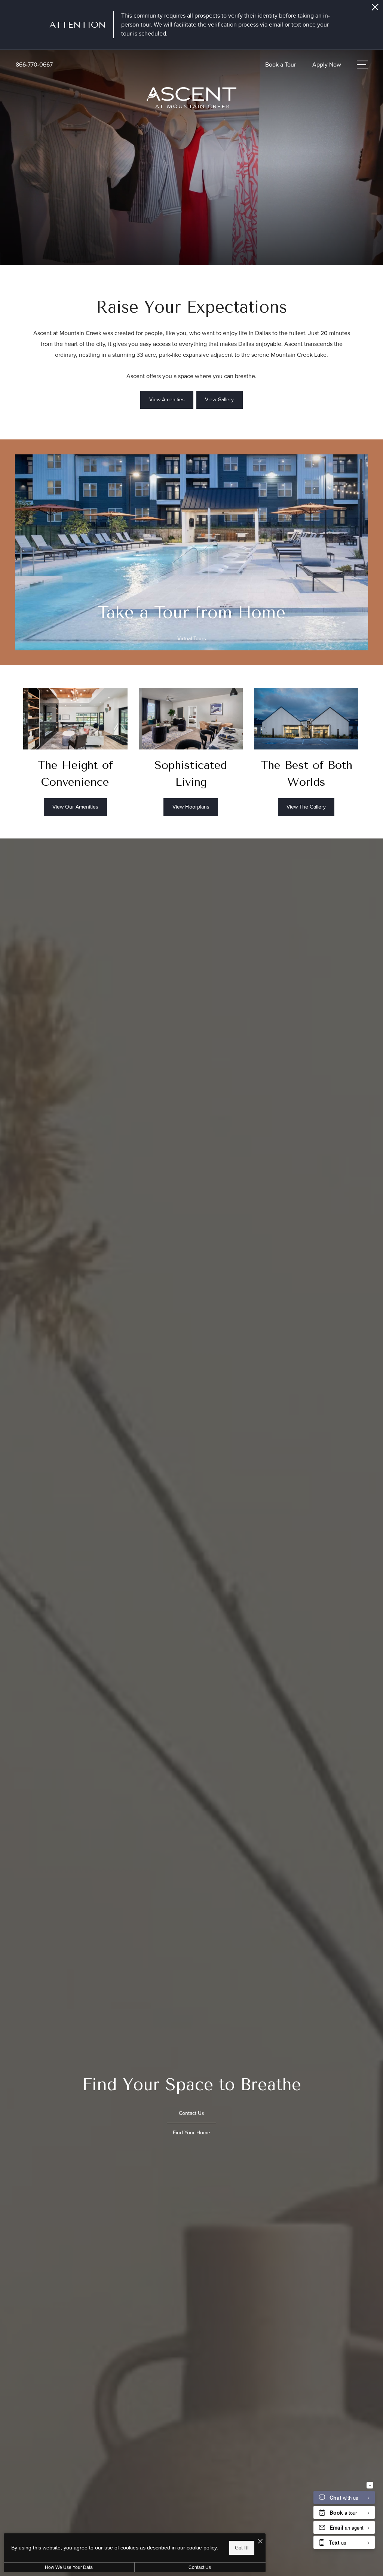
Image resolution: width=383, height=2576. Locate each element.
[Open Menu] (362, 65)
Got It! (242, 2548)
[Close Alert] (375, 9)
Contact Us (200, 2567)
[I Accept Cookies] (260, 2542)
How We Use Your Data (69, 2567)
